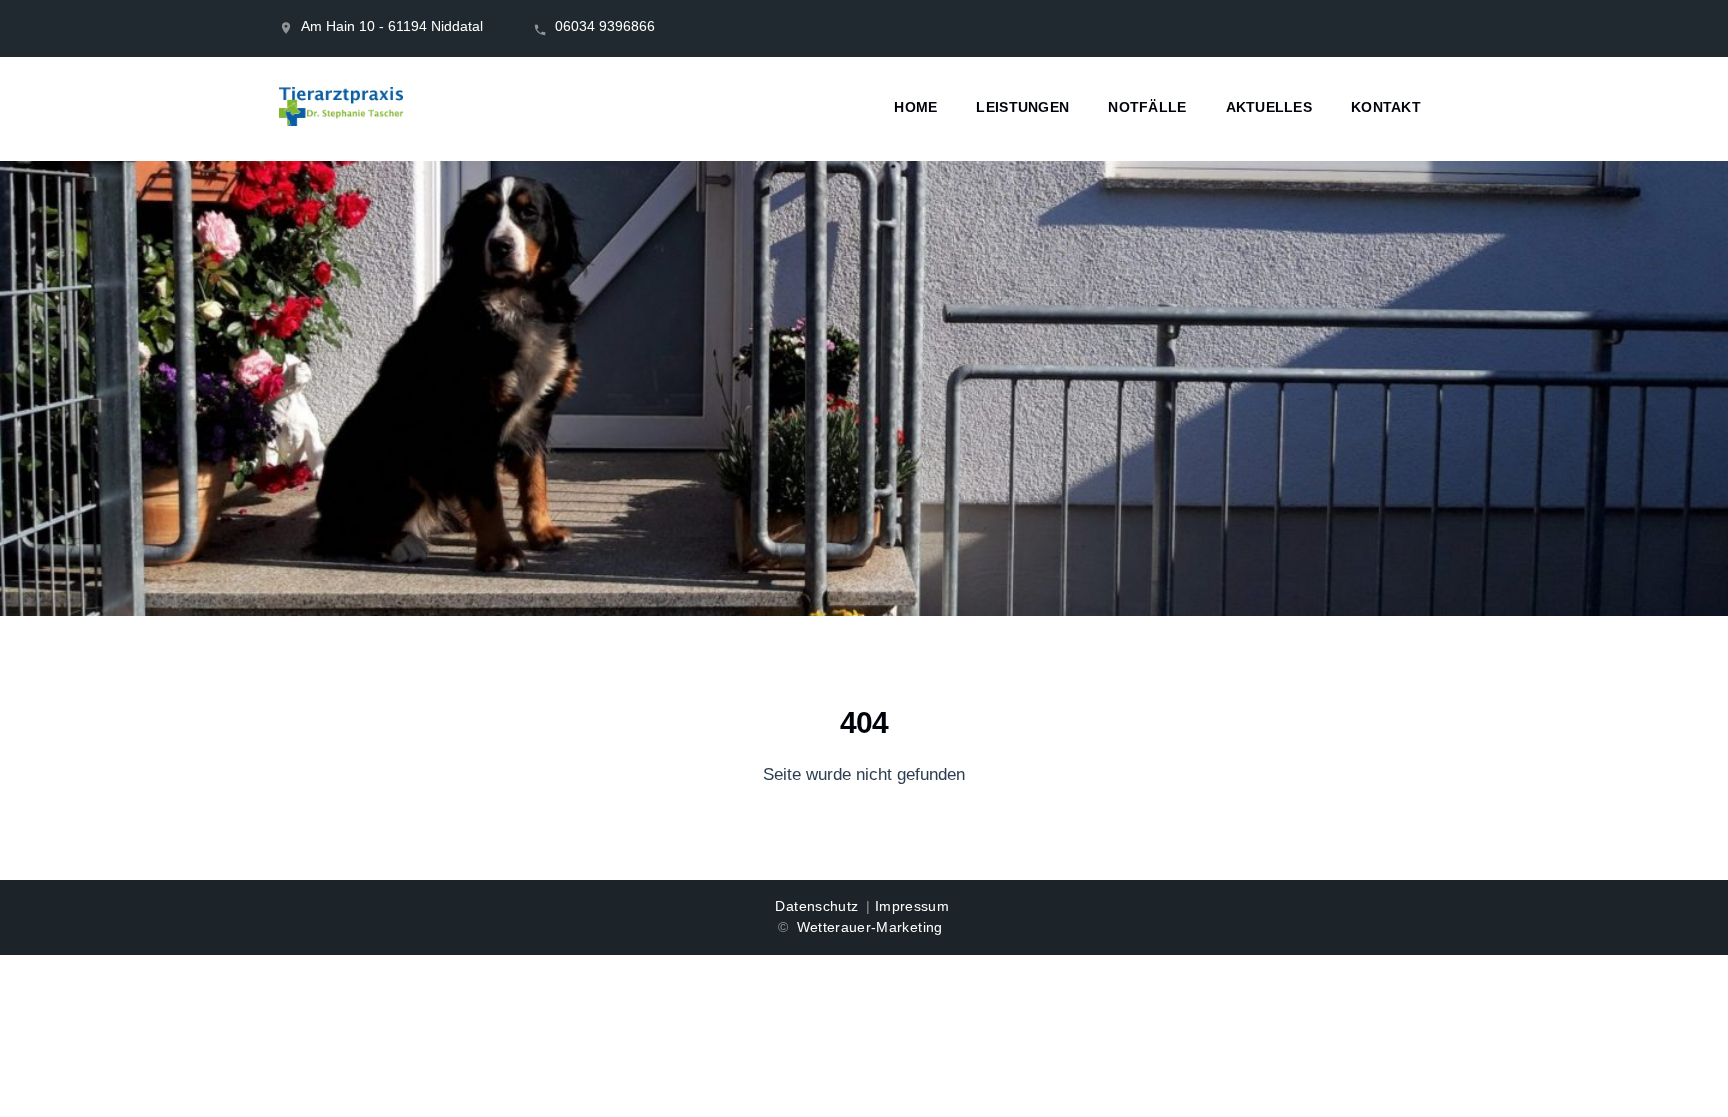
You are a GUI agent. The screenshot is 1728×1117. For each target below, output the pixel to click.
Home (915, 107)
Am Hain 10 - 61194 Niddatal (392, 26)
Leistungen (1022, 107)
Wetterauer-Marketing (870, 927)
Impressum (912, 906)
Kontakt (1386, 107)
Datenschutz (816, 906)
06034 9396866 (605, 26)
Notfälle (1147, 107)
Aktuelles (1269, 107)
